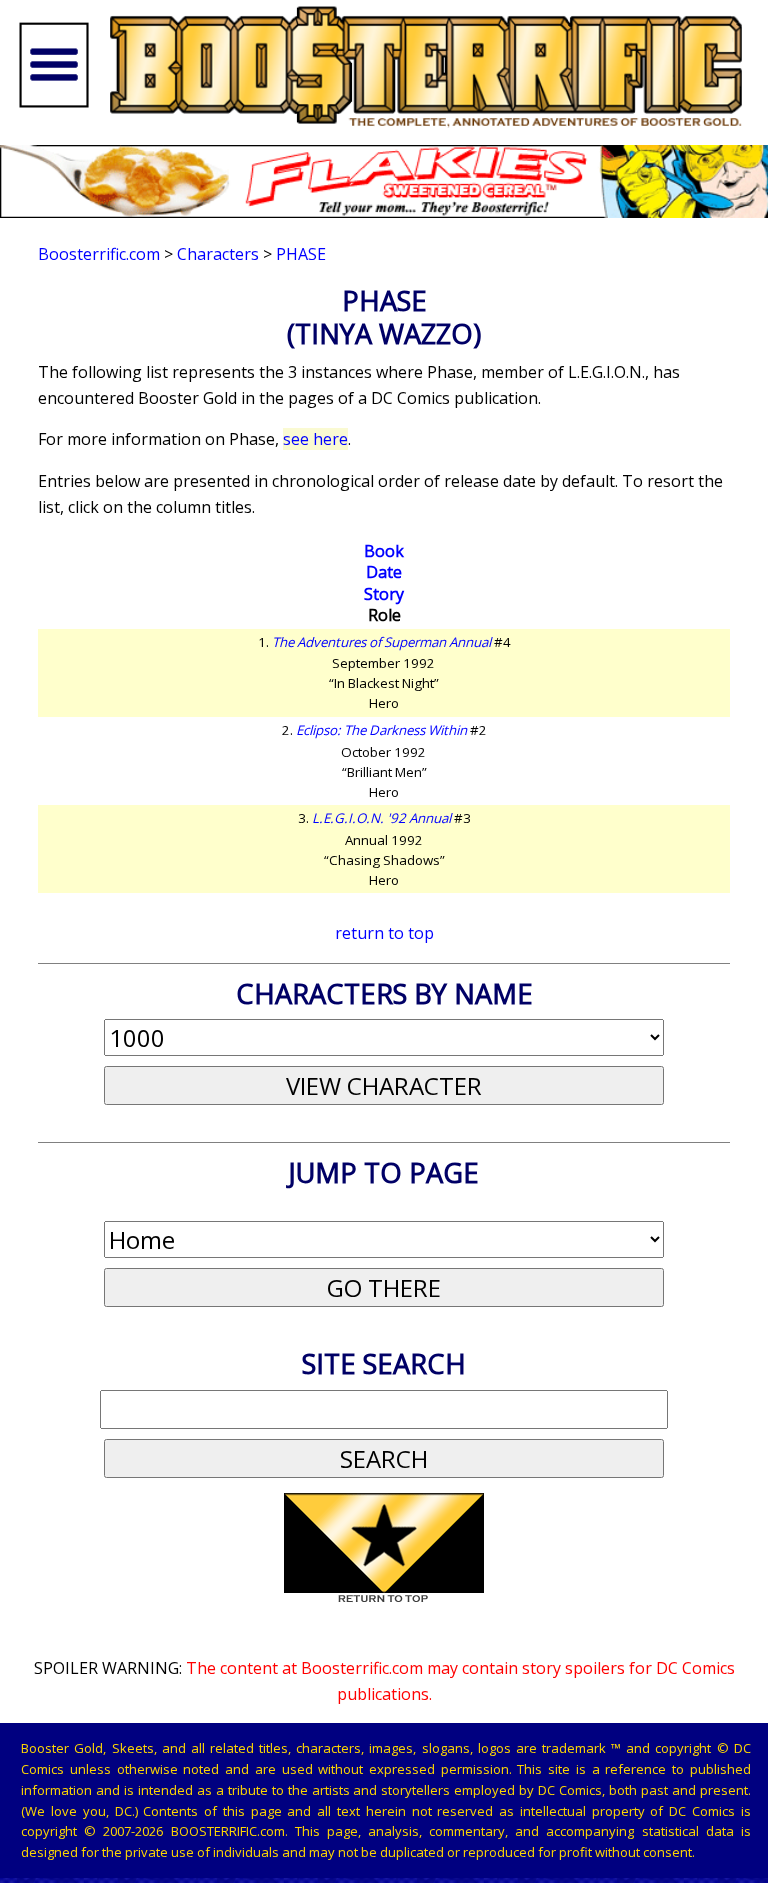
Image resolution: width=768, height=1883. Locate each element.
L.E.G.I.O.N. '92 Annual (381, 818)
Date (384, 572)
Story (384, 594)
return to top (384, 933)
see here (315, 439)
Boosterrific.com (99, 254)
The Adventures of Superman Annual (381, 642)
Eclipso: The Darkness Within (381, 730)
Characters (218, 254)
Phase (301, 254)
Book (384, 551)
